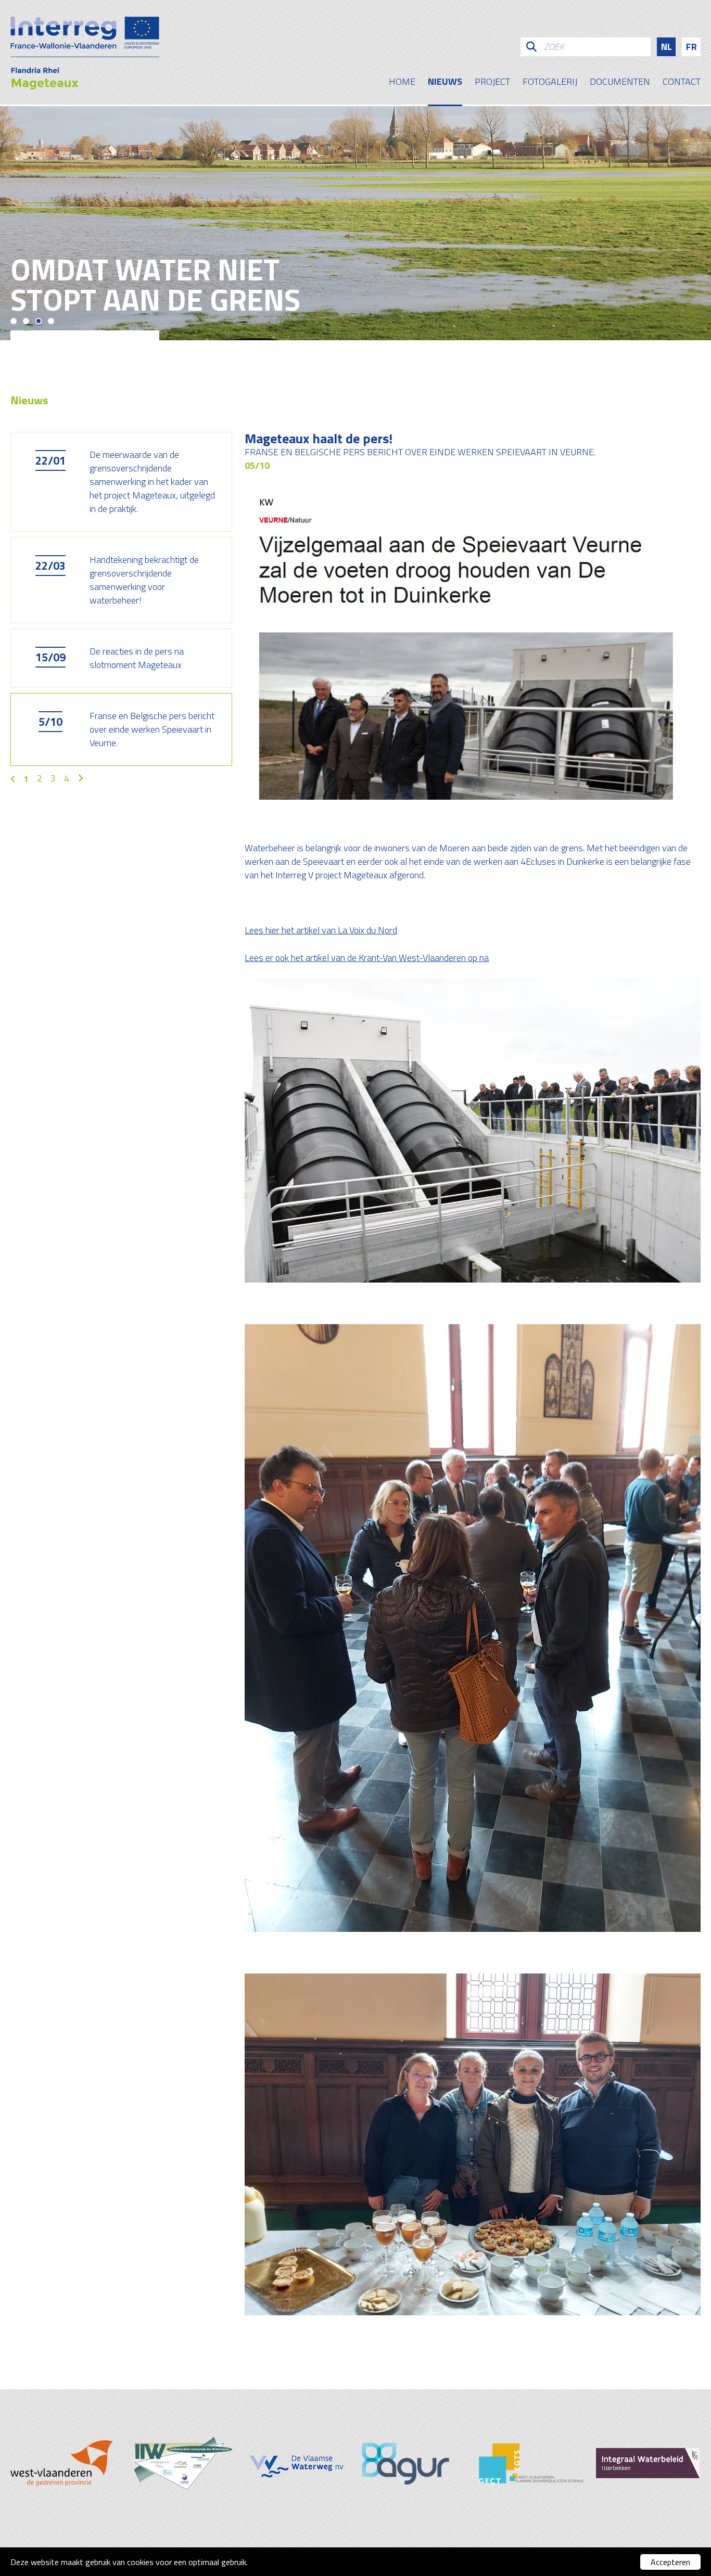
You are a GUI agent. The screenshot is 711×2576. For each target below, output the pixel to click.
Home (402, 83)
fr (691, 47)
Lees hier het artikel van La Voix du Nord (321, 930)
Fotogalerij (550, 83)
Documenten (620, 83)
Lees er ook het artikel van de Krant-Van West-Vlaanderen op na (367, 958)
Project (492, 83)
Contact (682, 83)
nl (666, 47)
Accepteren (670, 2562)
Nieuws (445, 83)
